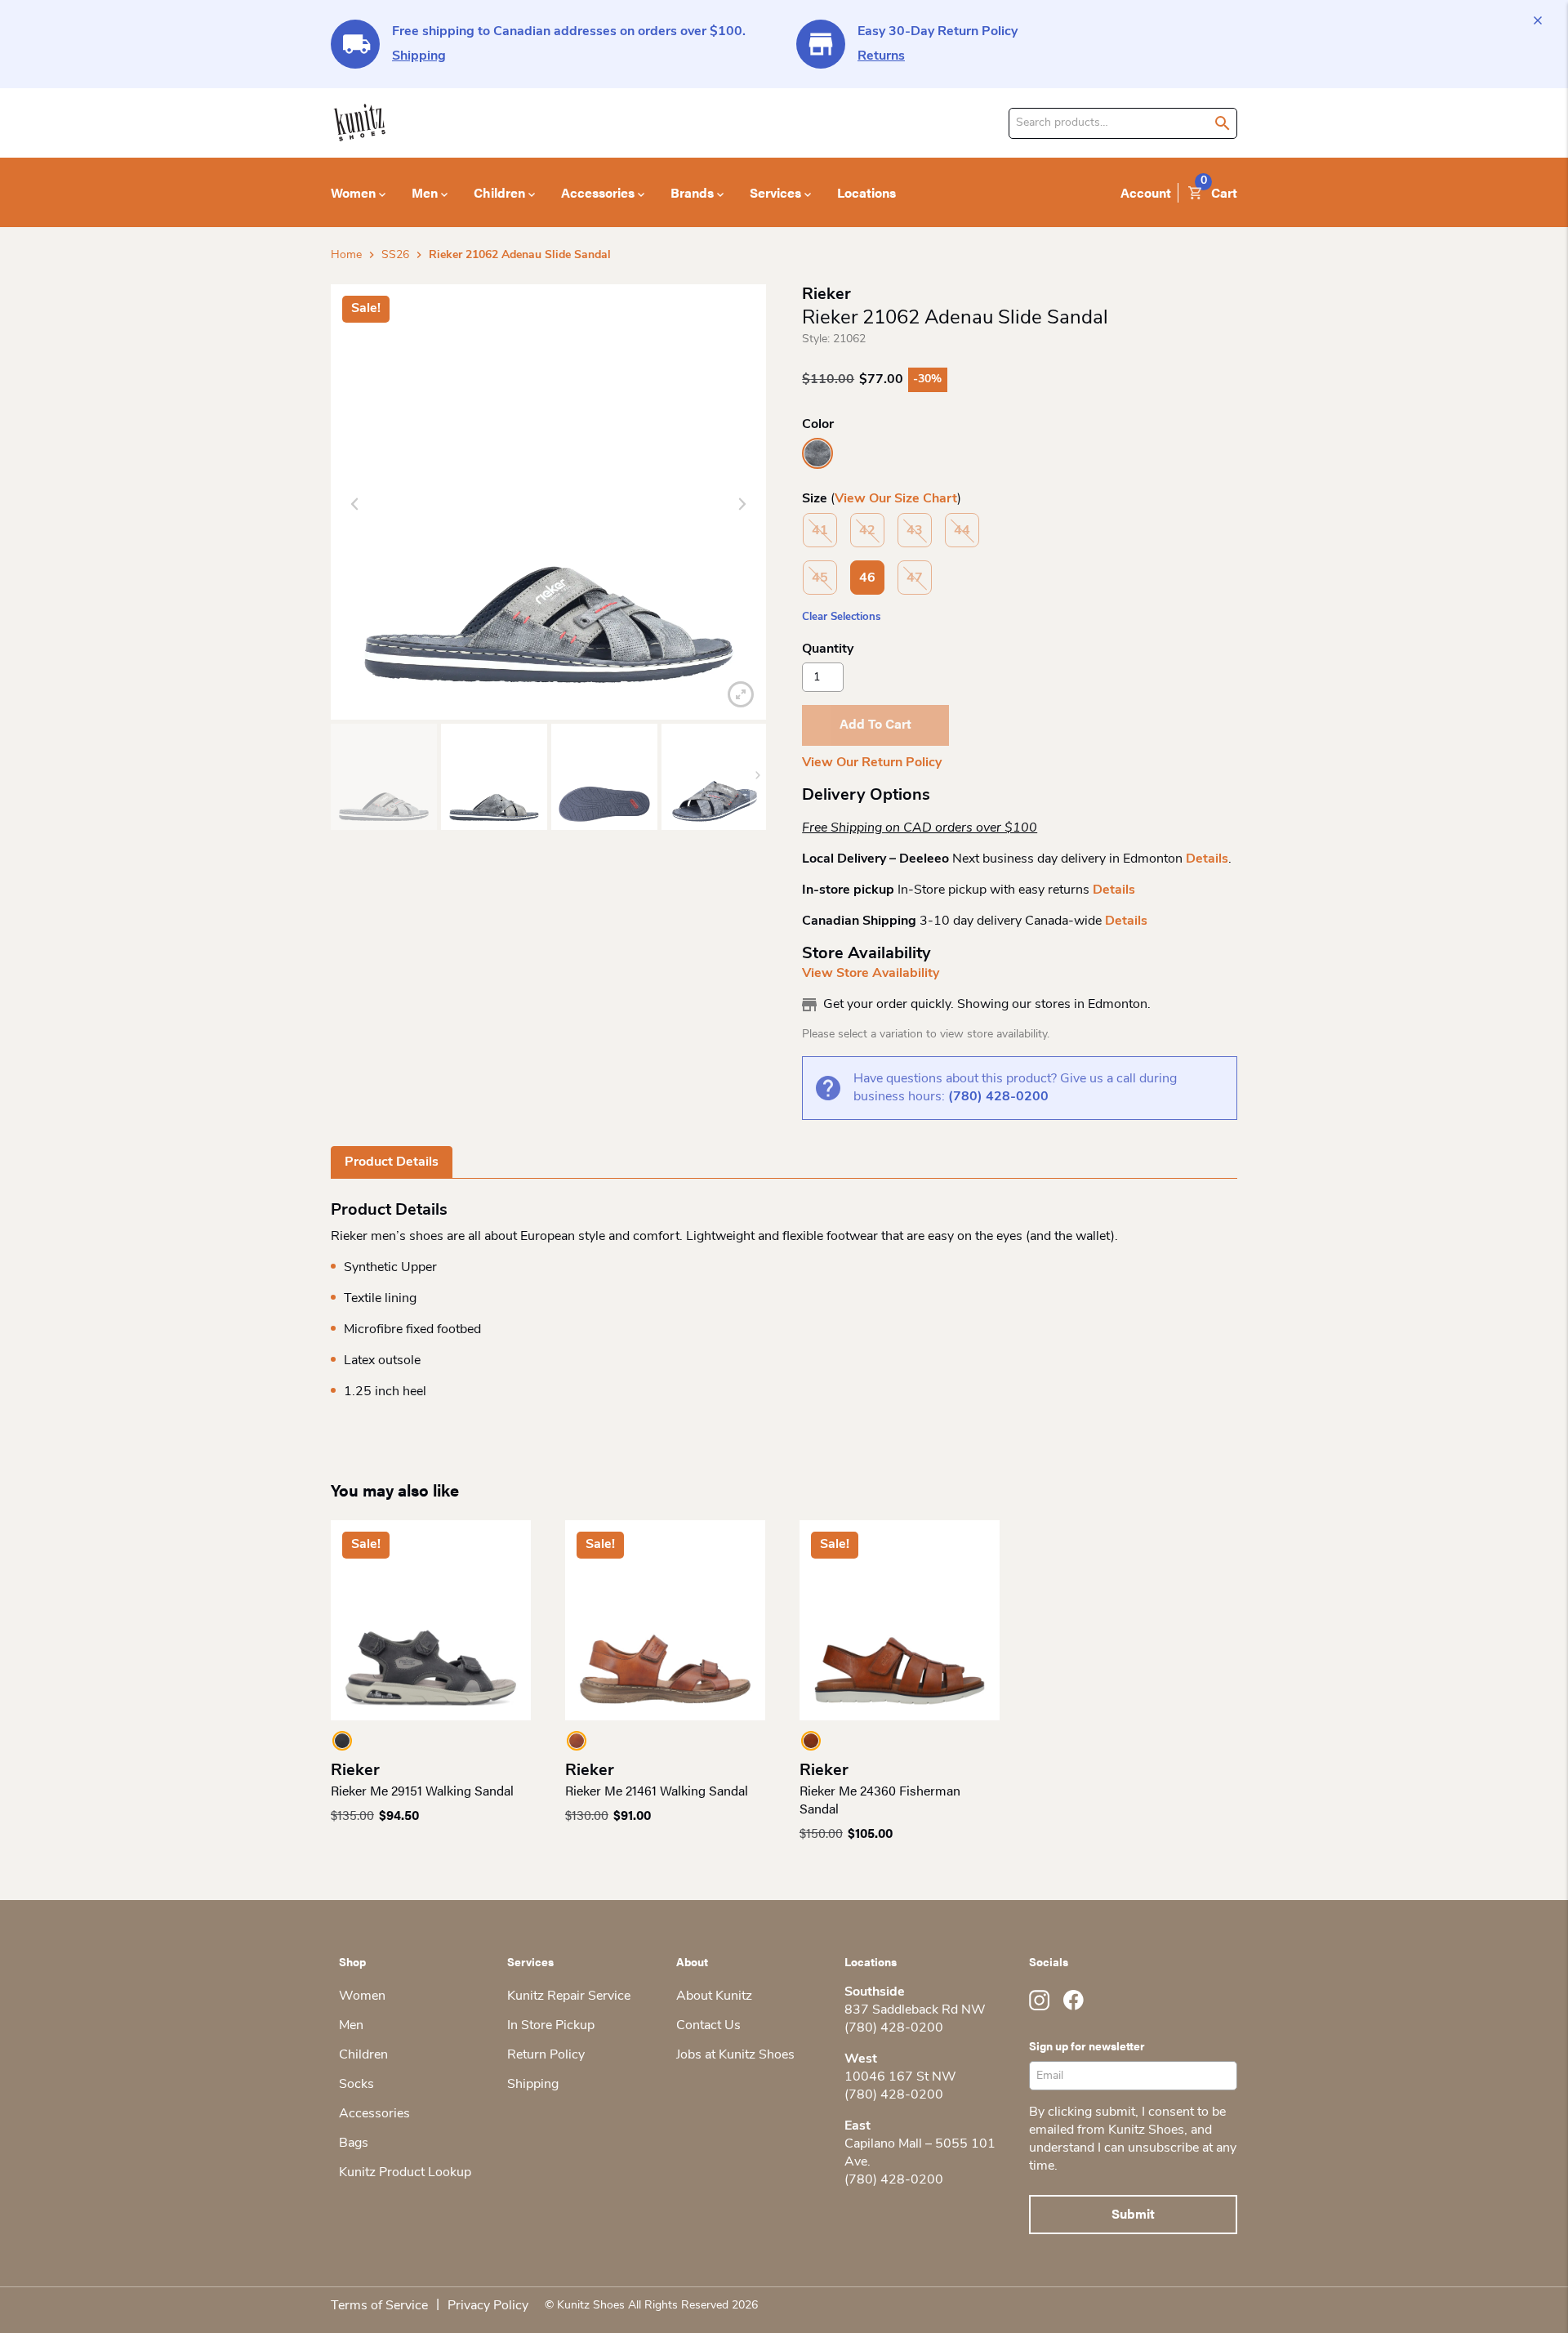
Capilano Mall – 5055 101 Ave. (920, 2153)
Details (1207, 859)
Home (346, 255)
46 (867, 578)
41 (820, 531)
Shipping (419, 56)
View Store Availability (871, 974)
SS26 (395, 255)
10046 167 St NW (900, 2077)
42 (867, 531)
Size (815, 499)
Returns (881, 56)
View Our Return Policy (872, 763)
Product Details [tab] (392, 1162)
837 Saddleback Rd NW (915, 2010)
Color (818, 425)
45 (820, 578)
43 (915, 531)
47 (915, 578)
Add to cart (875, 723)
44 (962, 531)
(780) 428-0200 (998, 1097)
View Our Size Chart (896, 499)
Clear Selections (841, 617)
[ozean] (817, 453)
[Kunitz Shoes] (360, 123)
